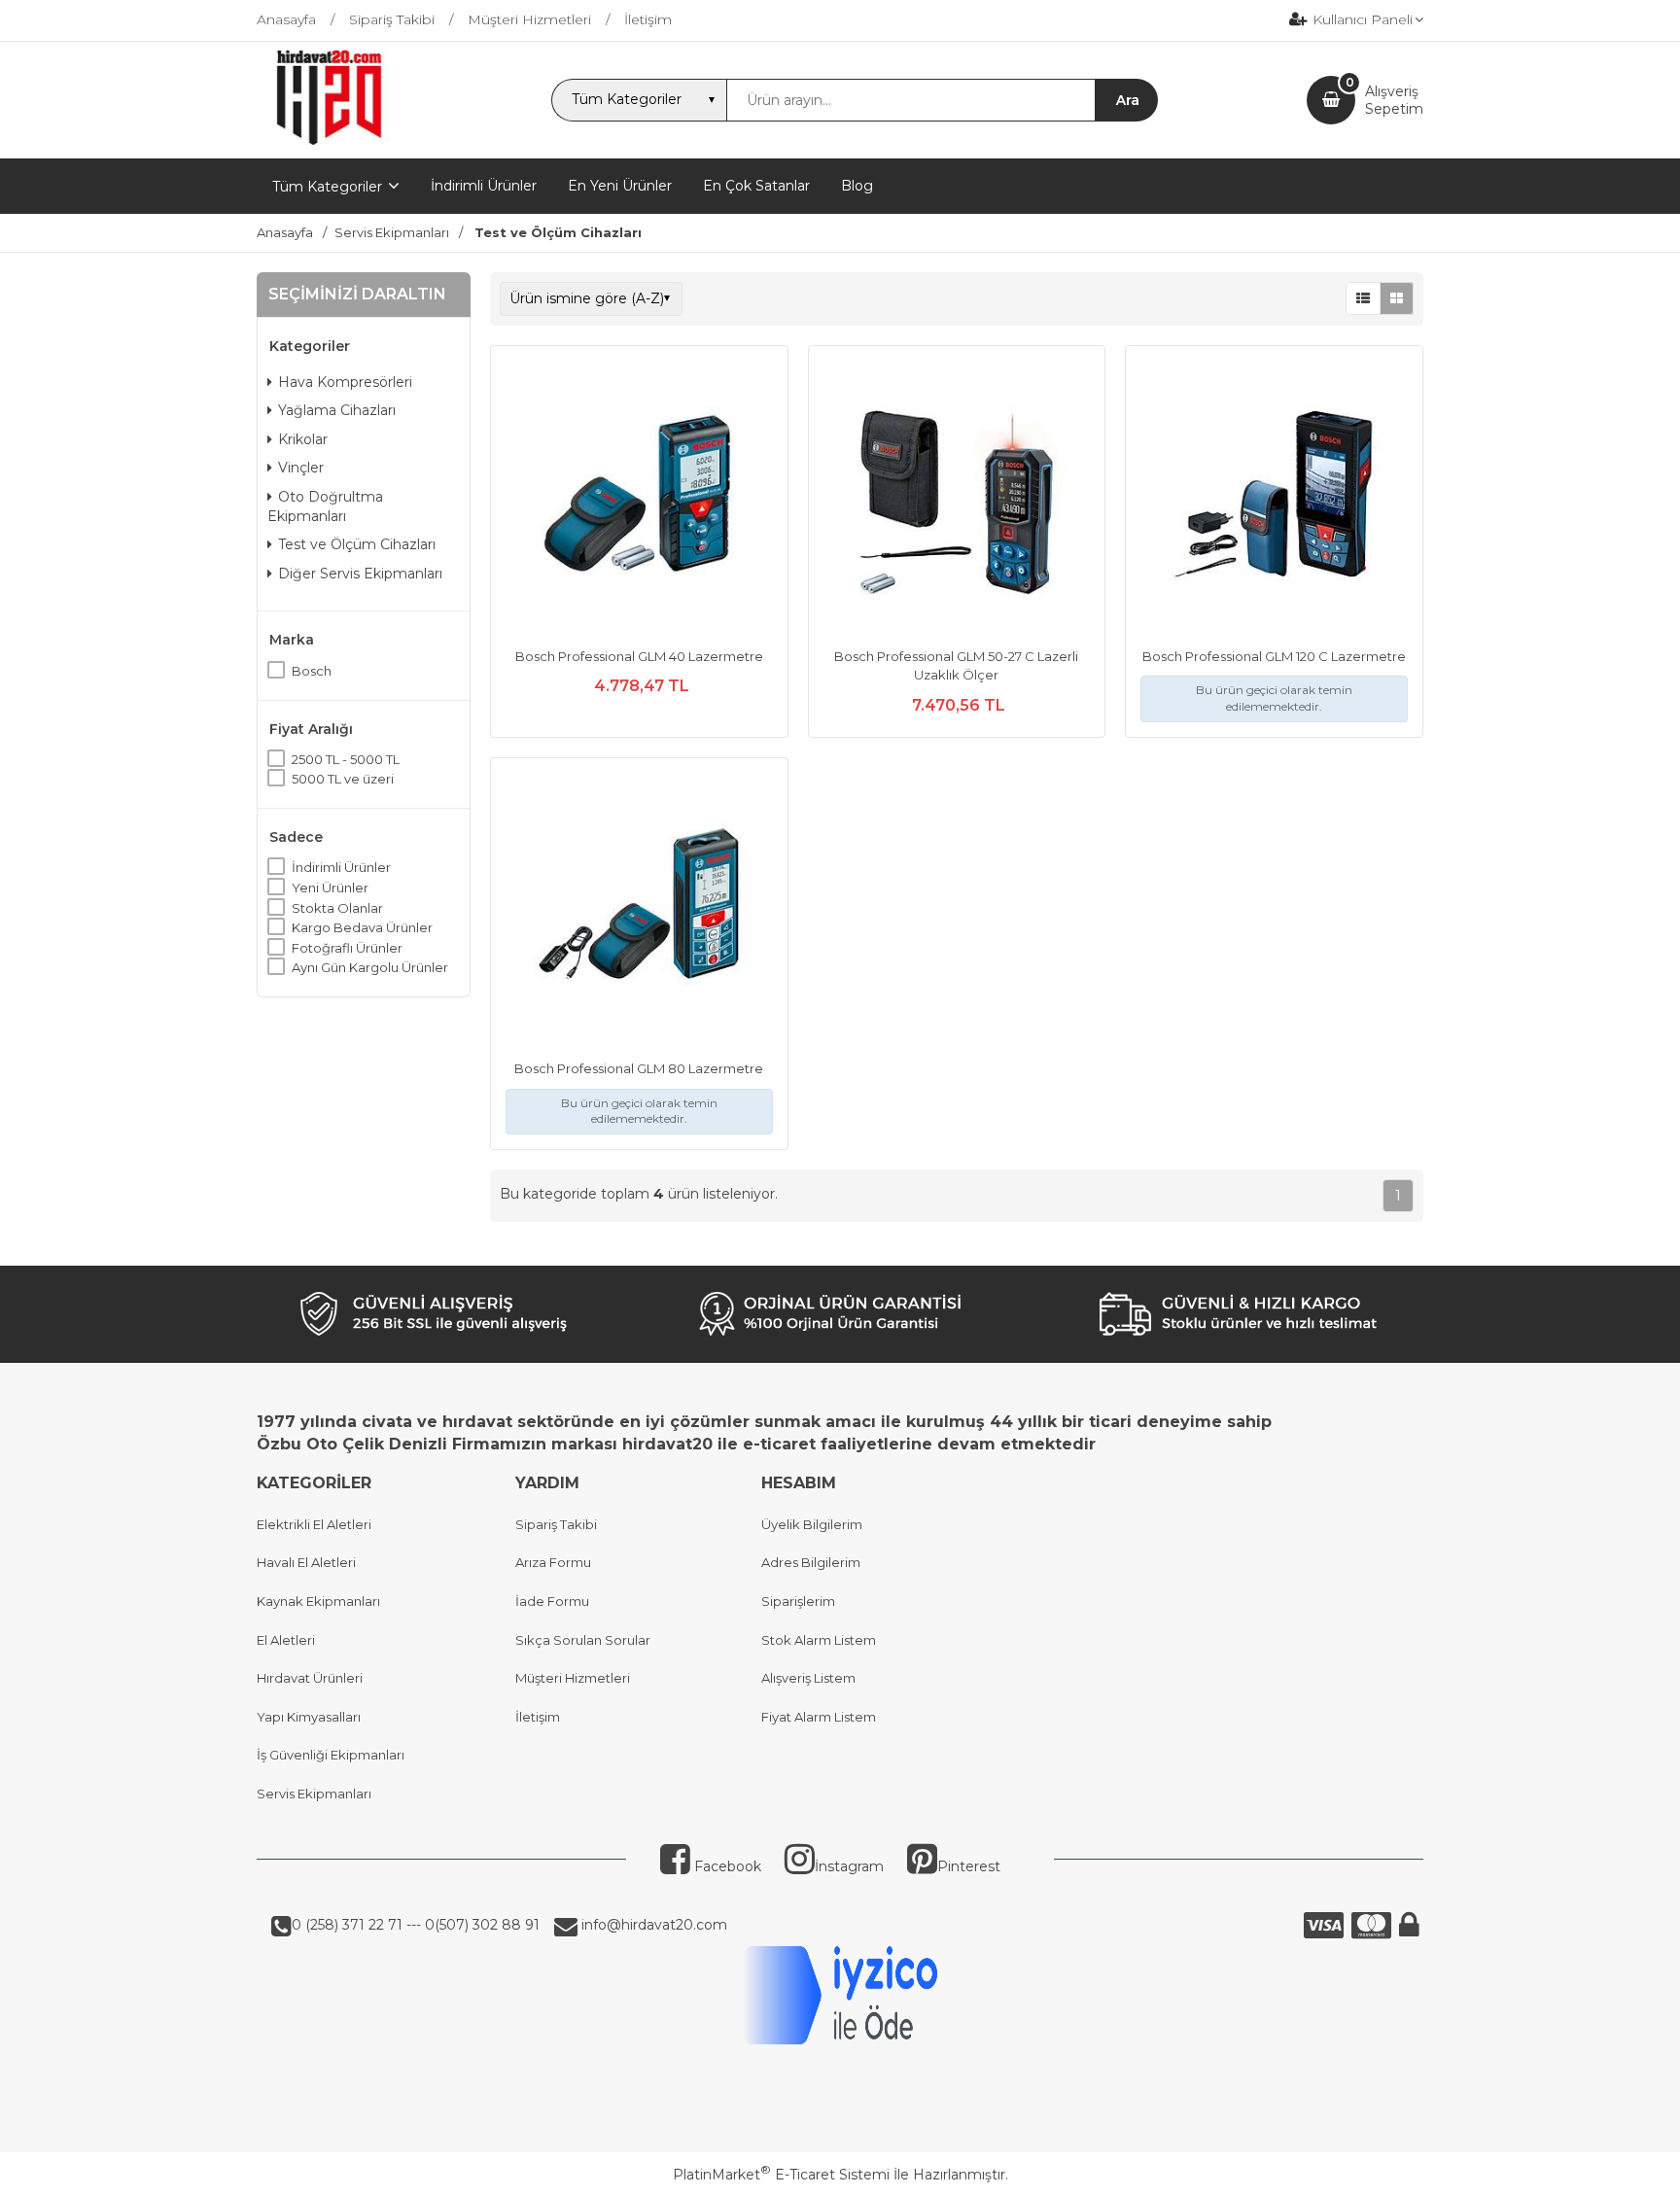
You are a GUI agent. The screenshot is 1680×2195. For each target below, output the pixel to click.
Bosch (312, 671)
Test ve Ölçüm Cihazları (357, 544)
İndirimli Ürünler (341, 867)
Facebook (726, 1866)
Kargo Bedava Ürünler (362, 927)
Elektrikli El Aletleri (314, 1524)
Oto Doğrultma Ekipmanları (325, 506)
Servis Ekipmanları (314, 1794)
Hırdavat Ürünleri (310, 1678)
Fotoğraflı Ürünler (347, 948)
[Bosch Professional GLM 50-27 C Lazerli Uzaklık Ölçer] (957, 497)
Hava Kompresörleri (345, 382)
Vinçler (301, 468)
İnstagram (849, 1866)
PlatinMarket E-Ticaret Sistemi (781, 2175)
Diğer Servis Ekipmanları (360, 574)
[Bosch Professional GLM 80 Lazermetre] (639, 909)
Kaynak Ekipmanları (318, 1601)
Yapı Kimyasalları (309, 1717)
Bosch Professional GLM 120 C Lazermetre (1274, 656)
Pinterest (969, 1866)
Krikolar (303, 439)
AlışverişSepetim (1394, 100)
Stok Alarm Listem (819, 1640)
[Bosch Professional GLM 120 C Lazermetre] (1274, 497)
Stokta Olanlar (337, 908)
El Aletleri (286, 1640)
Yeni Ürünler (330, 888)
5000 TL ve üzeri (343, 779)
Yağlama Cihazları (337, 410)
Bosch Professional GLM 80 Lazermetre (639, 1068)
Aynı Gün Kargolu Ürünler (370, 967)
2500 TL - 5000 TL (346, 759)
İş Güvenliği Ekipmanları (331, 1755)
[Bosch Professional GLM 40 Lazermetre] (639, 497)
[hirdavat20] (329, 141)
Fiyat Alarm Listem (819, 1717)
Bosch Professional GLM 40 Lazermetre (639, 656)
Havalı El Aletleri (306, 1562)
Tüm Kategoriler (327, 187)
